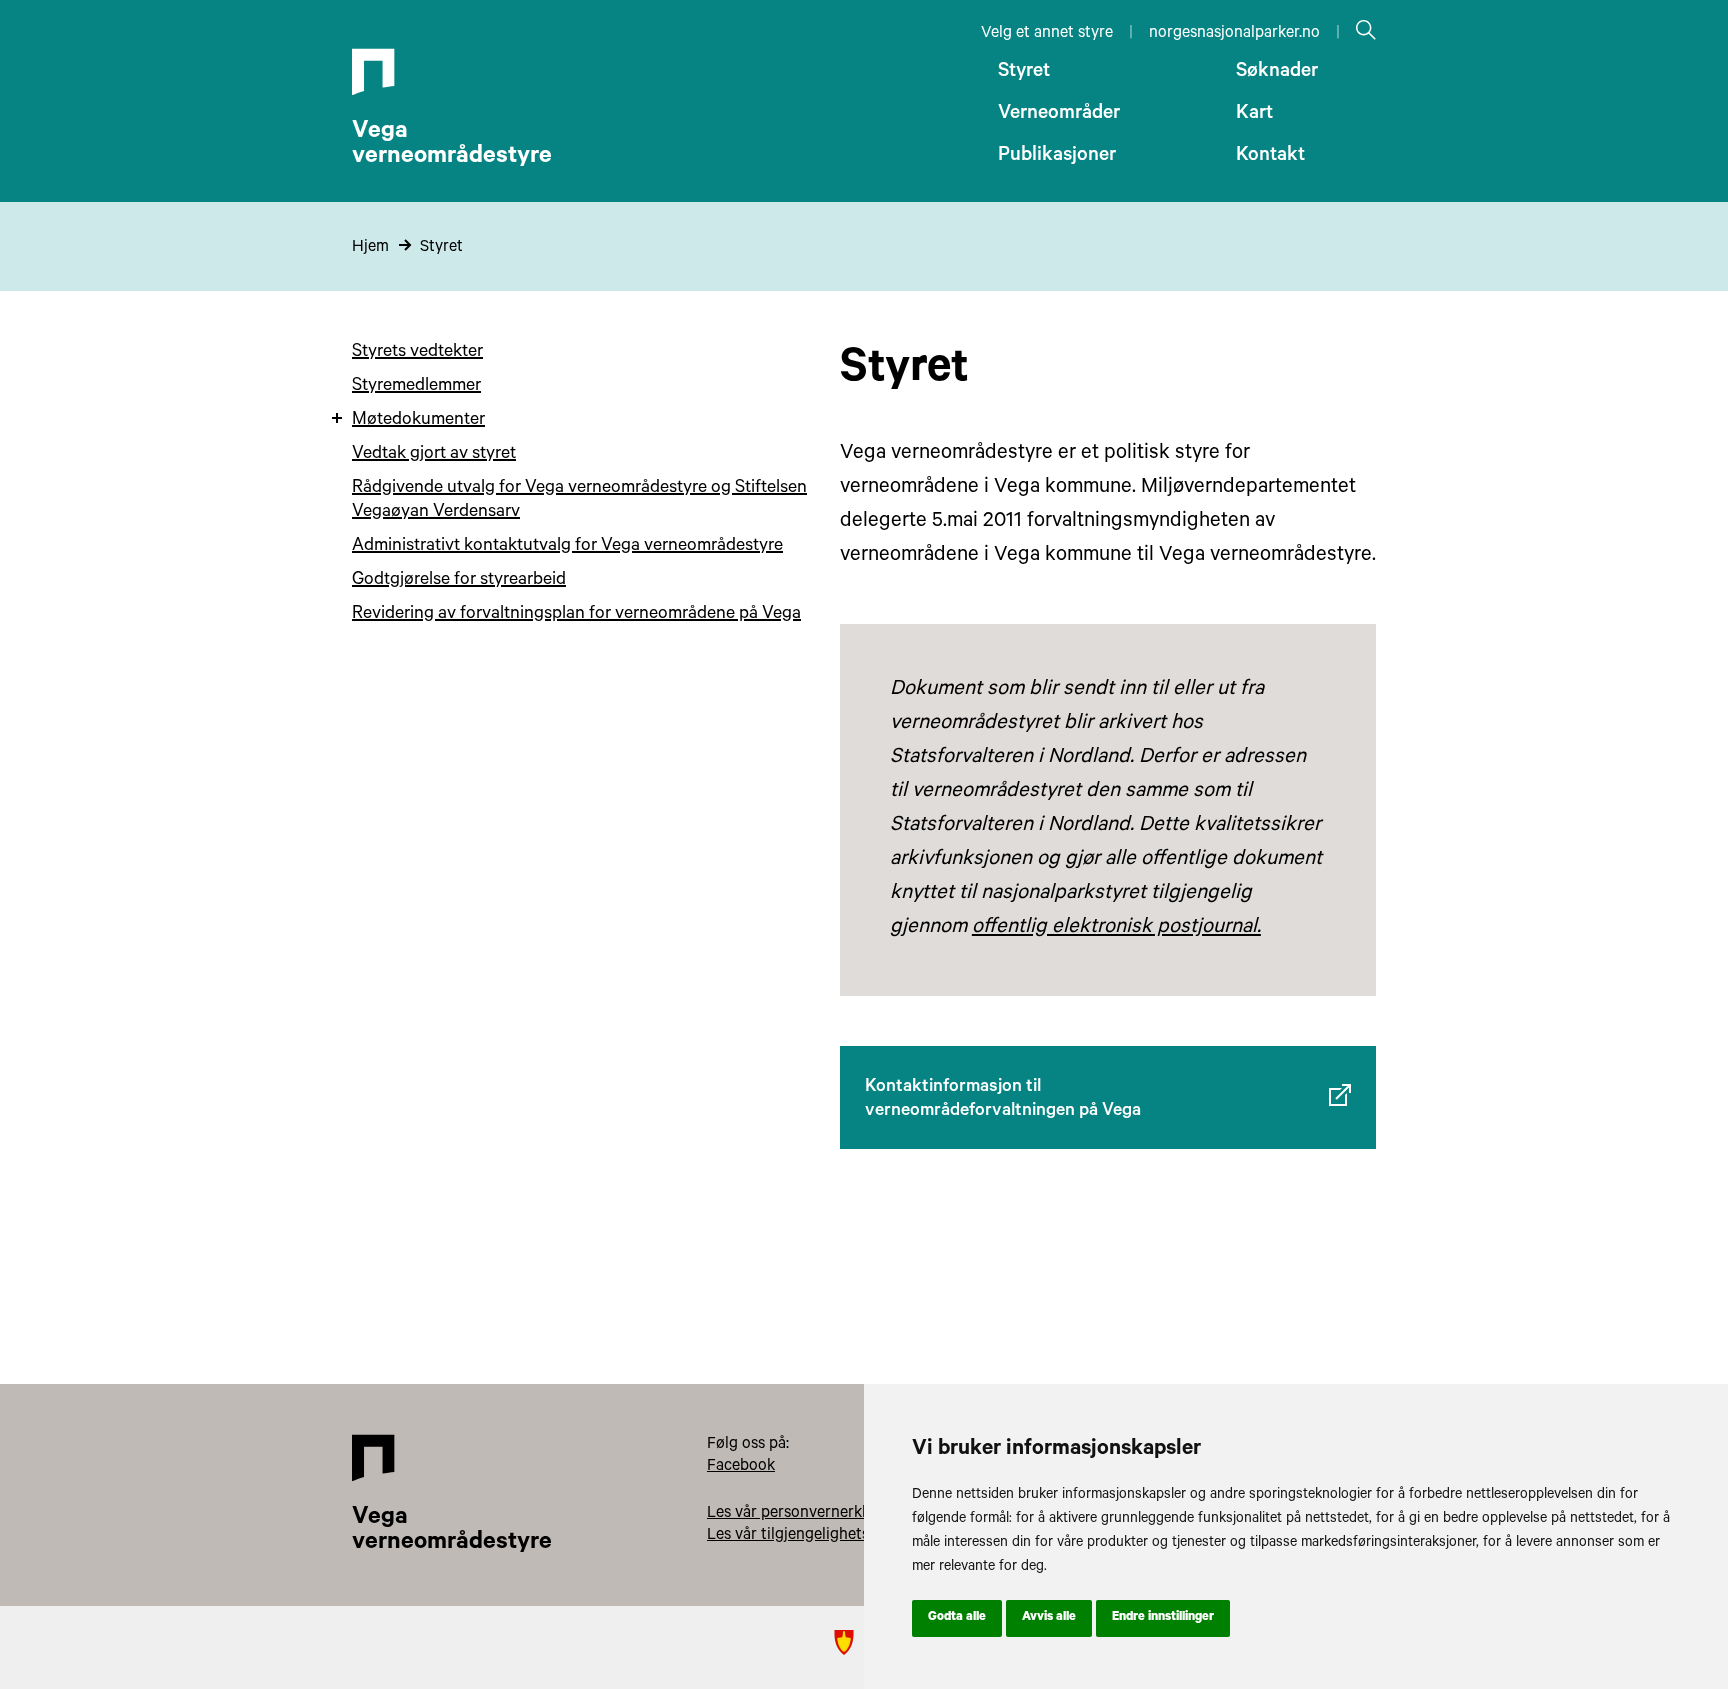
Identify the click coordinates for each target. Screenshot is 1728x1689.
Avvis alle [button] (1049, 1618)
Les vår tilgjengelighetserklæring (821, 1536)
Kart (1254, 115)
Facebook (741, 1467)
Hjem (370, 248)
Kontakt (1270, 157)
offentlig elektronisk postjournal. (1116, 928)
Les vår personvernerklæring (807, 1514)
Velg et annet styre (1047, 34)
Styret (1024, 73)
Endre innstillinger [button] (1163, 1618)
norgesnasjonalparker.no (1234, 34)
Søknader (1277, 73)
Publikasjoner (1057, 157)
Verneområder (1059, 115)
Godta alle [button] (957, 1618)
